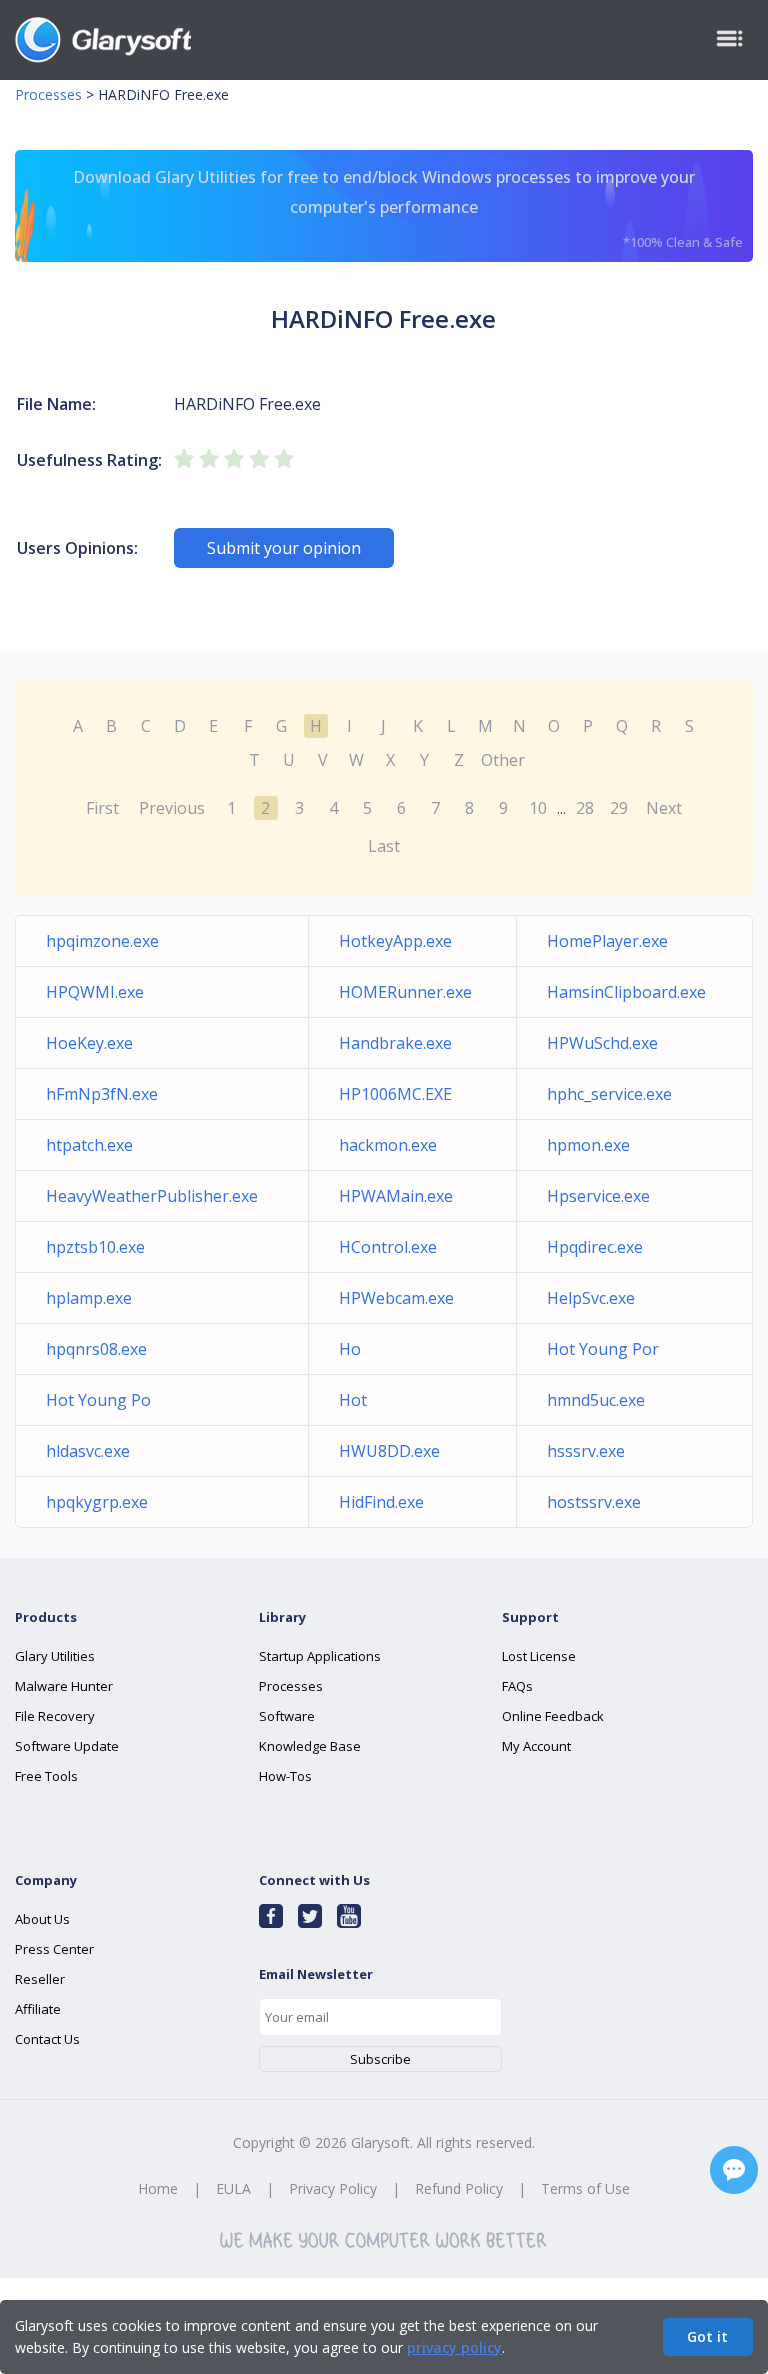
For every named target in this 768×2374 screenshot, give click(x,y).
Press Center (54, 1949)
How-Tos (285, 1776)
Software (287, 1716)
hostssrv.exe (594, 1502)
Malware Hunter (64, 1686)
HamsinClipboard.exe (626, 992)
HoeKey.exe (89, 1043)
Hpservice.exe (598, 1196)
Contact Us (47, 2039)
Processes (48, 94)
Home (158, 2188)
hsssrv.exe (586, 1451)
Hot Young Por (603, 1349)
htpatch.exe (89, 1145)
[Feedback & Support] (734, 2170)
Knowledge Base (310, 1746)
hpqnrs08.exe (96, 1349)
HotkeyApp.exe (395, 941)
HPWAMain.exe (396, 1196)
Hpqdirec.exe (595, 1247)
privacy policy (454, 2347)
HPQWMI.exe (95, 992)
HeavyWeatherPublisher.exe (152, 1196)
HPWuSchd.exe (602, 1043)
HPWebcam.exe (396, 1298)
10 (538, 808)
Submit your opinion (284, 548)
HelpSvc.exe (591, 1298)
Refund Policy (459, 2188)
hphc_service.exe (609, 1094)
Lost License (539, 1656)
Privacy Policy (333, 2188)
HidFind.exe (381, 1502)
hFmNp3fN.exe (102, 1094)
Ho (350, 1349)
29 (619, 808)
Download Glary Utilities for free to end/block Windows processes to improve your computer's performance (408, 208)
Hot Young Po (98, 1400)
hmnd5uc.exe (596, 1400)
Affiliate (38, 2009)
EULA (233, 2188)
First (102, 808)
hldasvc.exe (88, 1451)
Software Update (67, 1746)
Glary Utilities (55, 1656)
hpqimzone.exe (102, 941)
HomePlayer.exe (607, 941)
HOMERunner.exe (405, 992)
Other (503, 760)
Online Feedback (553, 1716)
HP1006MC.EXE (395, 1094)
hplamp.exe (89, 1298)
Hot (353, 1400)
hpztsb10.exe (95, 1247)
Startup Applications (320, 1656)
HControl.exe (388, 1247)
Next (664, 808)
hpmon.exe (588, 1145)
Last (384, 846)
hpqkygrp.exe (97, 1502)
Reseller (40, 1979)
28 (585, 808)
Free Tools (46, 1776)
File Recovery (55, 1716)
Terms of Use (585, 2188)
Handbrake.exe (395, 1043)
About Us (42, 1919)
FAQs (517, 1686)
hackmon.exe (388, 1145)
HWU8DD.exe (389, 1451)
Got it (707, 2336)
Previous (172, 808)
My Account (536, 1746)
